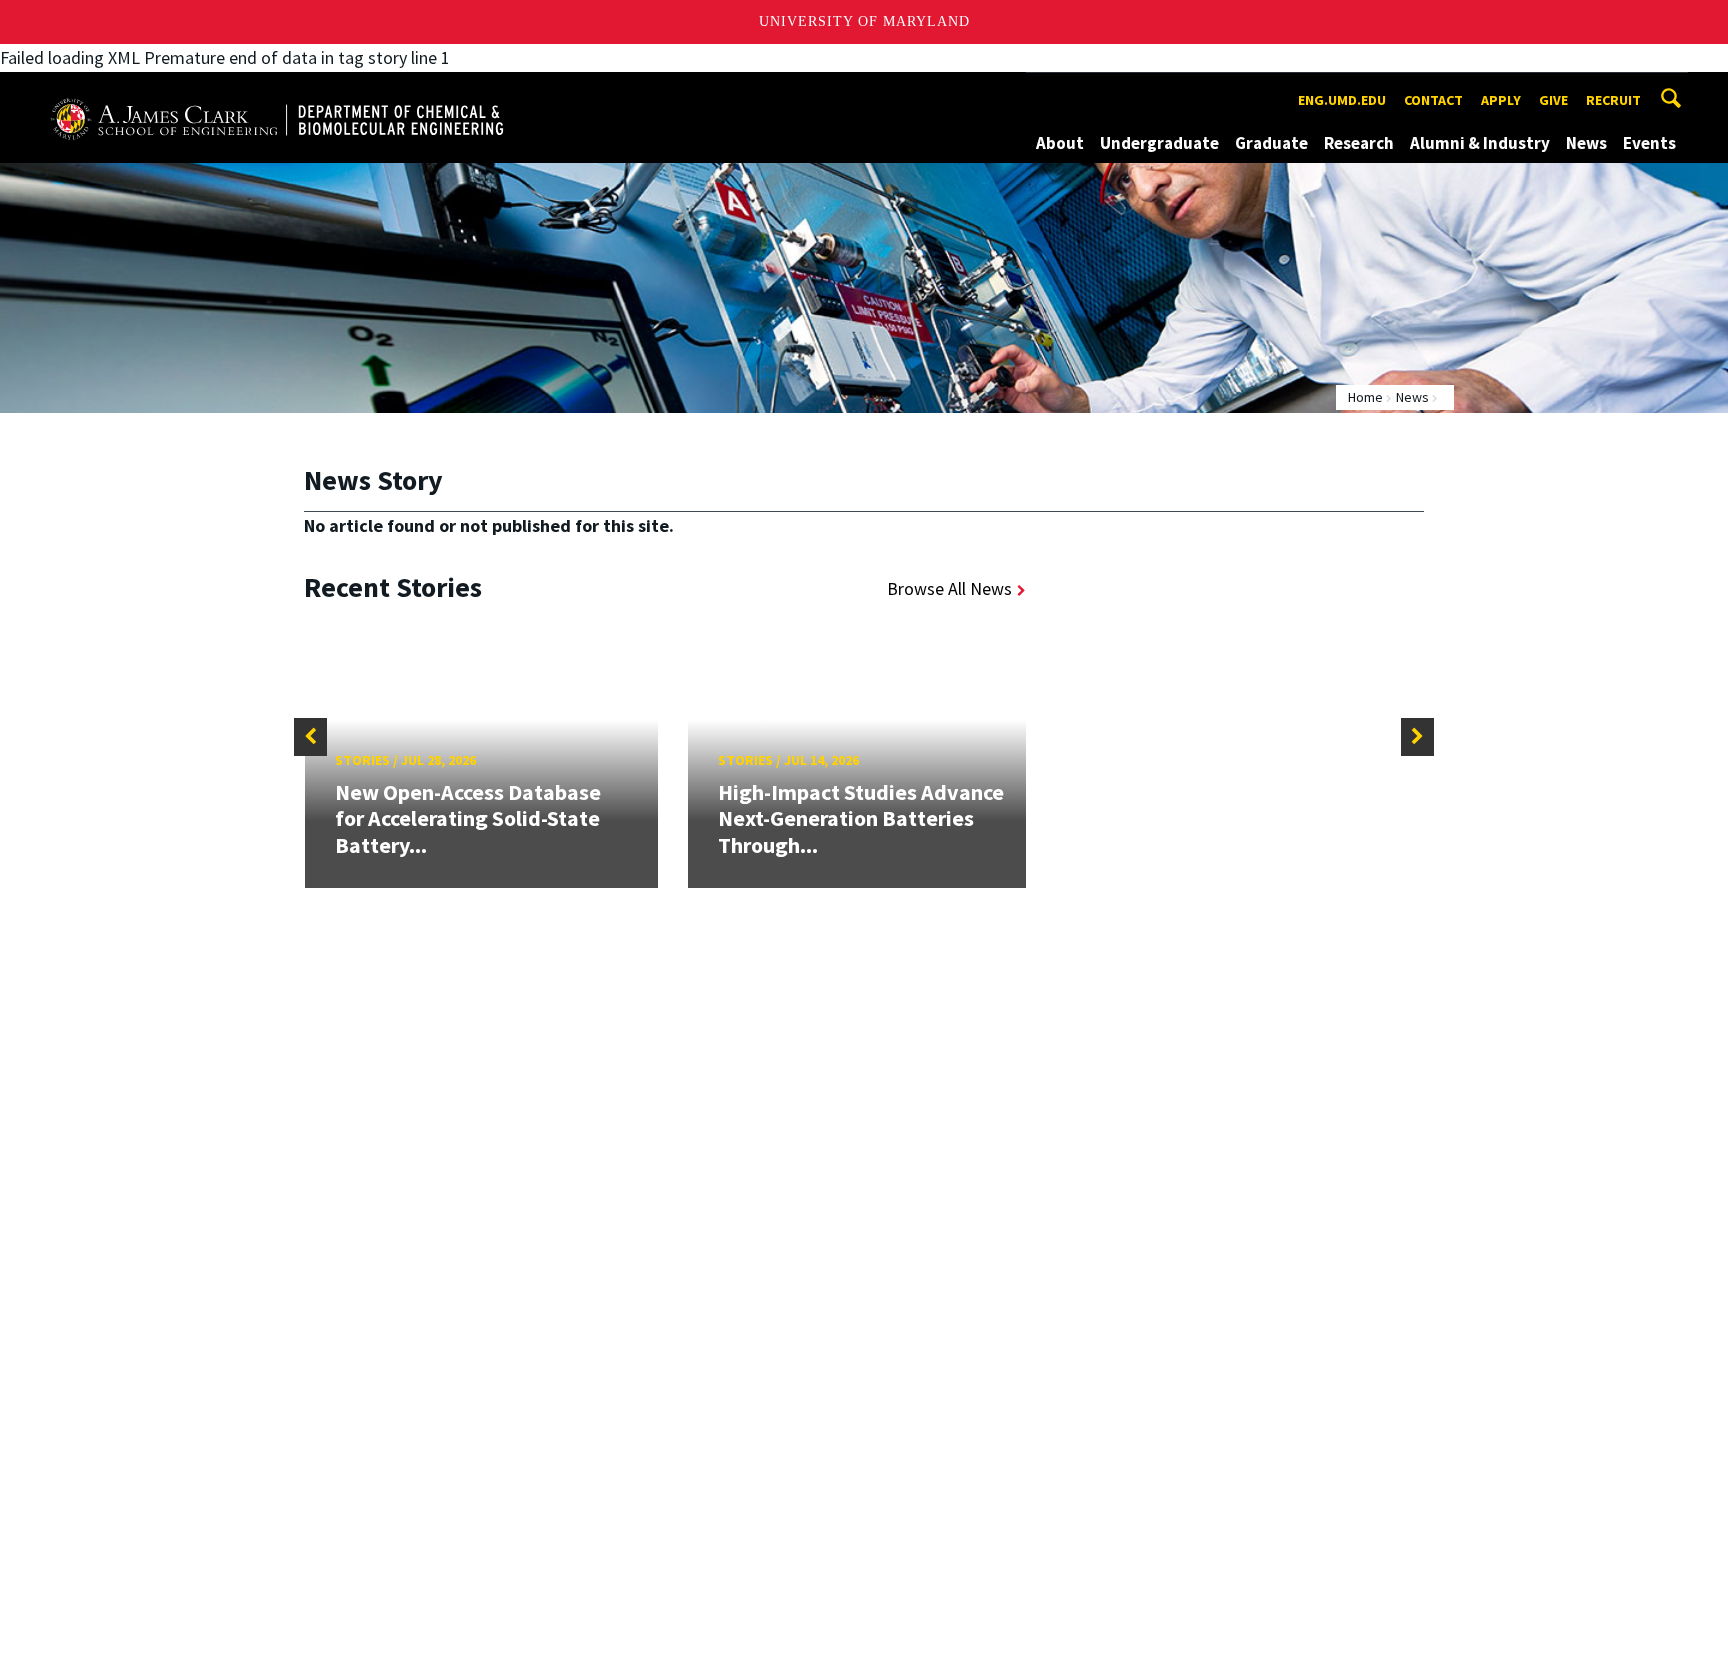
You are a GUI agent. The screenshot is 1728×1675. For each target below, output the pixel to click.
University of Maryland (864, 21)
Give (1553, 100)
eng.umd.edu (1342, 100)
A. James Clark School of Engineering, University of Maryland (277, 90)
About (1060, 143)
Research (1359, 143)
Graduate (1271, 143)
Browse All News (949, 588)
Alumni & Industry (1480, 143)
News (1586, 143)
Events (1649, 143)
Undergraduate (1159, 143)
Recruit (1613, 100)
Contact (1433, 100)
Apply (1501, 100)
